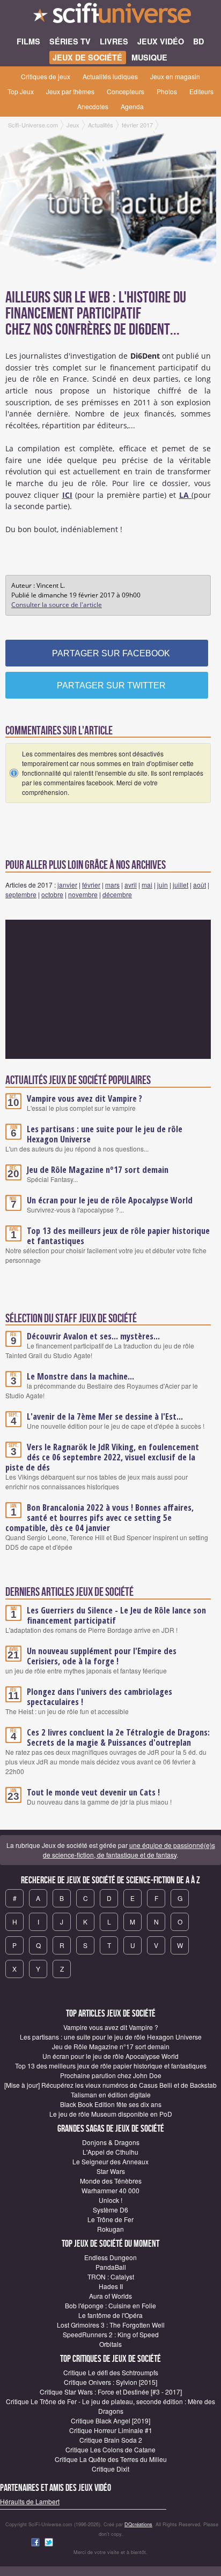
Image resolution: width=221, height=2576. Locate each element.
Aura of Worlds (110, 2296)
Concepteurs (126, 91)
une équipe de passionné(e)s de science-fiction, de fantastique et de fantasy (129, 1850)
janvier (67, 885)
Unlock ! (110, 2200)
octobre (52, 894)
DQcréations (138, 2524)
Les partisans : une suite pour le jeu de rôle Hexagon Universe (105, 1134)
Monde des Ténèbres (111, 2181)
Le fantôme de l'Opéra (110, 2315)
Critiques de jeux (46, 76)
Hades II (111, 2286)
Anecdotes (93, 106)
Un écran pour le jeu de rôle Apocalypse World (110, 1200)
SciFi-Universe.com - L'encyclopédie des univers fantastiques (110, 16)
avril (131, 885)
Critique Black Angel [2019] (110, 2420)
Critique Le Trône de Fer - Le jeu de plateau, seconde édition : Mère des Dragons (110, 2406)
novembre (83, 894)
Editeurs (201, 91)
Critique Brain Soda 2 (111, 2440)
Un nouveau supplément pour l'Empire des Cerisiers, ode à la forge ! (102, 1656)
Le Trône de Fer (110, 2219)
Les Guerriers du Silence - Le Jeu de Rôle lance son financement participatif (116, 1615)
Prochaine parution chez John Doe (111, 2075)
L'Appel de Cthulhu (110, 2152)
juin (163, 885)
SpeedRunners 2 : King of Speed (111, 2334)
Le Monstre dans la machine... (80, 1376)
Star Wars (111, 2171)
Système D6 (110, 2210)
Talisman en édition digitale (111, 2094)
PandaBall (111, 2267)
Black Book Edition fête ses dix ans (111, 2104)
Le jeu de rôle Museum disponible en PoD (111, 2114)
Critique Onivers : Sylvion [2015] (110, 2382)
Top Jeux (21, 91)
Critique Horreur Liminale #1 (111, 2430)
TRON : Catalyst (111, 2276)
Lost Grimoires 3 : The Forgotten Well (111, 2325)
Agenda (132, 106)
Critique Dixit (110, 2469)
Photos (167, 91)
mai (147, 885)
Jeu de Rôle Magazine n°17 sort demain (98, 1170)
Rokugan (110, 2229)
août (200, 885)
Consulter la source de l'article (57, 605)
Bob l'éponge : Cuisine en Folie (110, 2305)
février (91, 885)
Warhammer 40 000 (110, 2190)
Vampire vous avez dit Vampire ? (84, 1098)
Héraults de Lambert (30, 2501)
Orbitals (110, 2344)
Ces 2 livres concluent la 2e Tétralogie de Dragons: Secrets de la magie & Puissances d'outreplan (118, 1737)
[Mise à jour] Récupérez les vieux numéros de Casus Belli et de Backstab (110, 2085)
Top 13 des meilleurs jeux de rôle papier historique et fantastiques (118, 1236)
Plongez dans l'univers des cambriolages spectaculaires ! (100, 1697)
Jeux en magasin (175, 76)
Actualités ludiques (110, 76)
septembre (21, 894)
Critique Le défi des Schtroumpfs (111, 2372)
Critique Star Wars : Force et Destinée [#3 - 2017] (111, 2392)
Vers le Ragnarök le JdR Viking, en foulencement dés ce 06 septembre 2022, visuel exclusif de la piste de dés (102, 1457)
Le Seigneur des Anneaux (110, 2161)
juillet (181, 885)
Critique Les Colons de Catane (110, 2449)
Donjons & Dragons (111, 2142)
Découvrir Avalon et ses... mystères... (93, 1336)
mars (112, 885)
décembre (117, 894)
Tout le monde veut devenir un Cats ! (93, 1792)
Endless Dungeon (110, 2257)
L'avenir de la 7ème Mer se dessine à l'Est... (105, 1416)
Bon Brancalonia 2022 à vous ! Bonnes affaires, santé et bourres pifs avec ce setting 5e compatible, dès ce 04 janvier (100, 1518)
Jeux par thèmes (70, 91)
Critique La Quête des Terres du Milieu (111, 2459)
